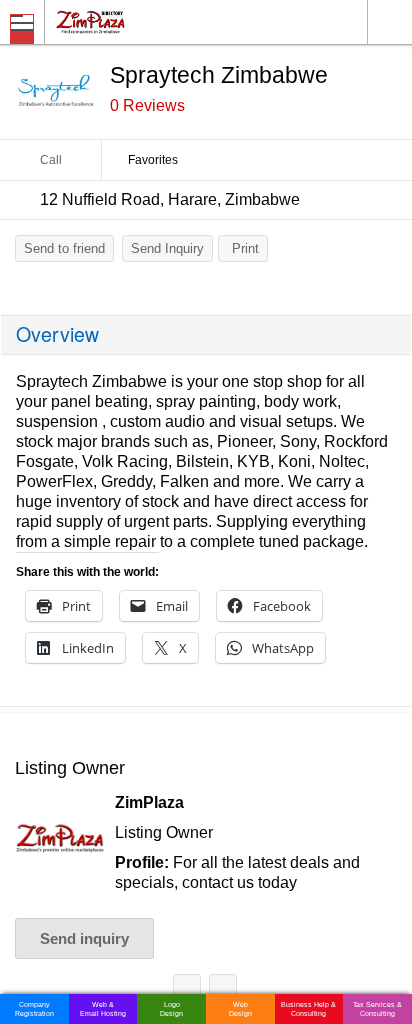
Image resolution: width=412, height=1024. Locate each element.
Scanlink (223, 991)
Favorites (153, 160)
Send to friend (64, 248)
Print (245, 248)
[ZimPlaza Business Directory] (138, 21)
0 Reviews (147, 105)
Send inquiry (84, 938)
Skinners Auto (187, 991)
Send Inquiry (167, 248)
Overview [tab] (57, 334)
